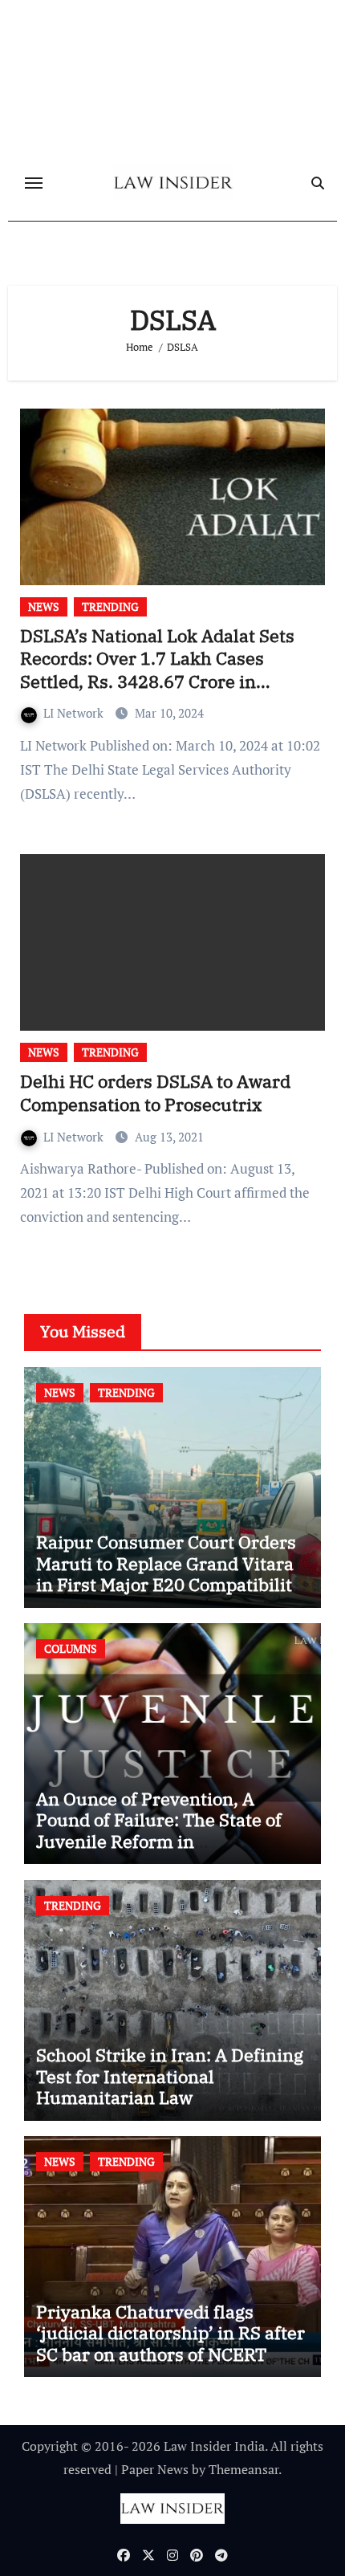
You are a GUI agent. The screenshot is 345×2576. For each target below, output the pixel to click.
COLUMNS (71, 1648)
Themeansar (244, 2469)
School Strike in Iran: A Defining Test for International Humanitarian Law (170, 2076)
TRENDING (110, 606)
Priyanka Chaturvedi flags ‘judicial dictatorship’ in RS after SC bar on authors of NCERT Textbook (170, 2343)
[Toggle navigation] (34, 183)
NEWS (44, 606)
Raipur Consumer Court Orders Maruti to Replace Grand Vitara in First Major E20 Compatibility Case (169, 1573)
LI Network (75, 713)
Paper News (155, 2469)
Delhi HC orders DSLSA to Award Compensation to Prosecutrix (155, 1093)
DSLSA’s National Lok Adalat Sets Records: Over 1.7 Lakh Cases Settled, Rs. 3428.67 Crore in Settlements (157, 670)
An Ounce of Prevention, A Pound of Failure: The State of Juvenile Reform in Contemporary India (159, 1830)
